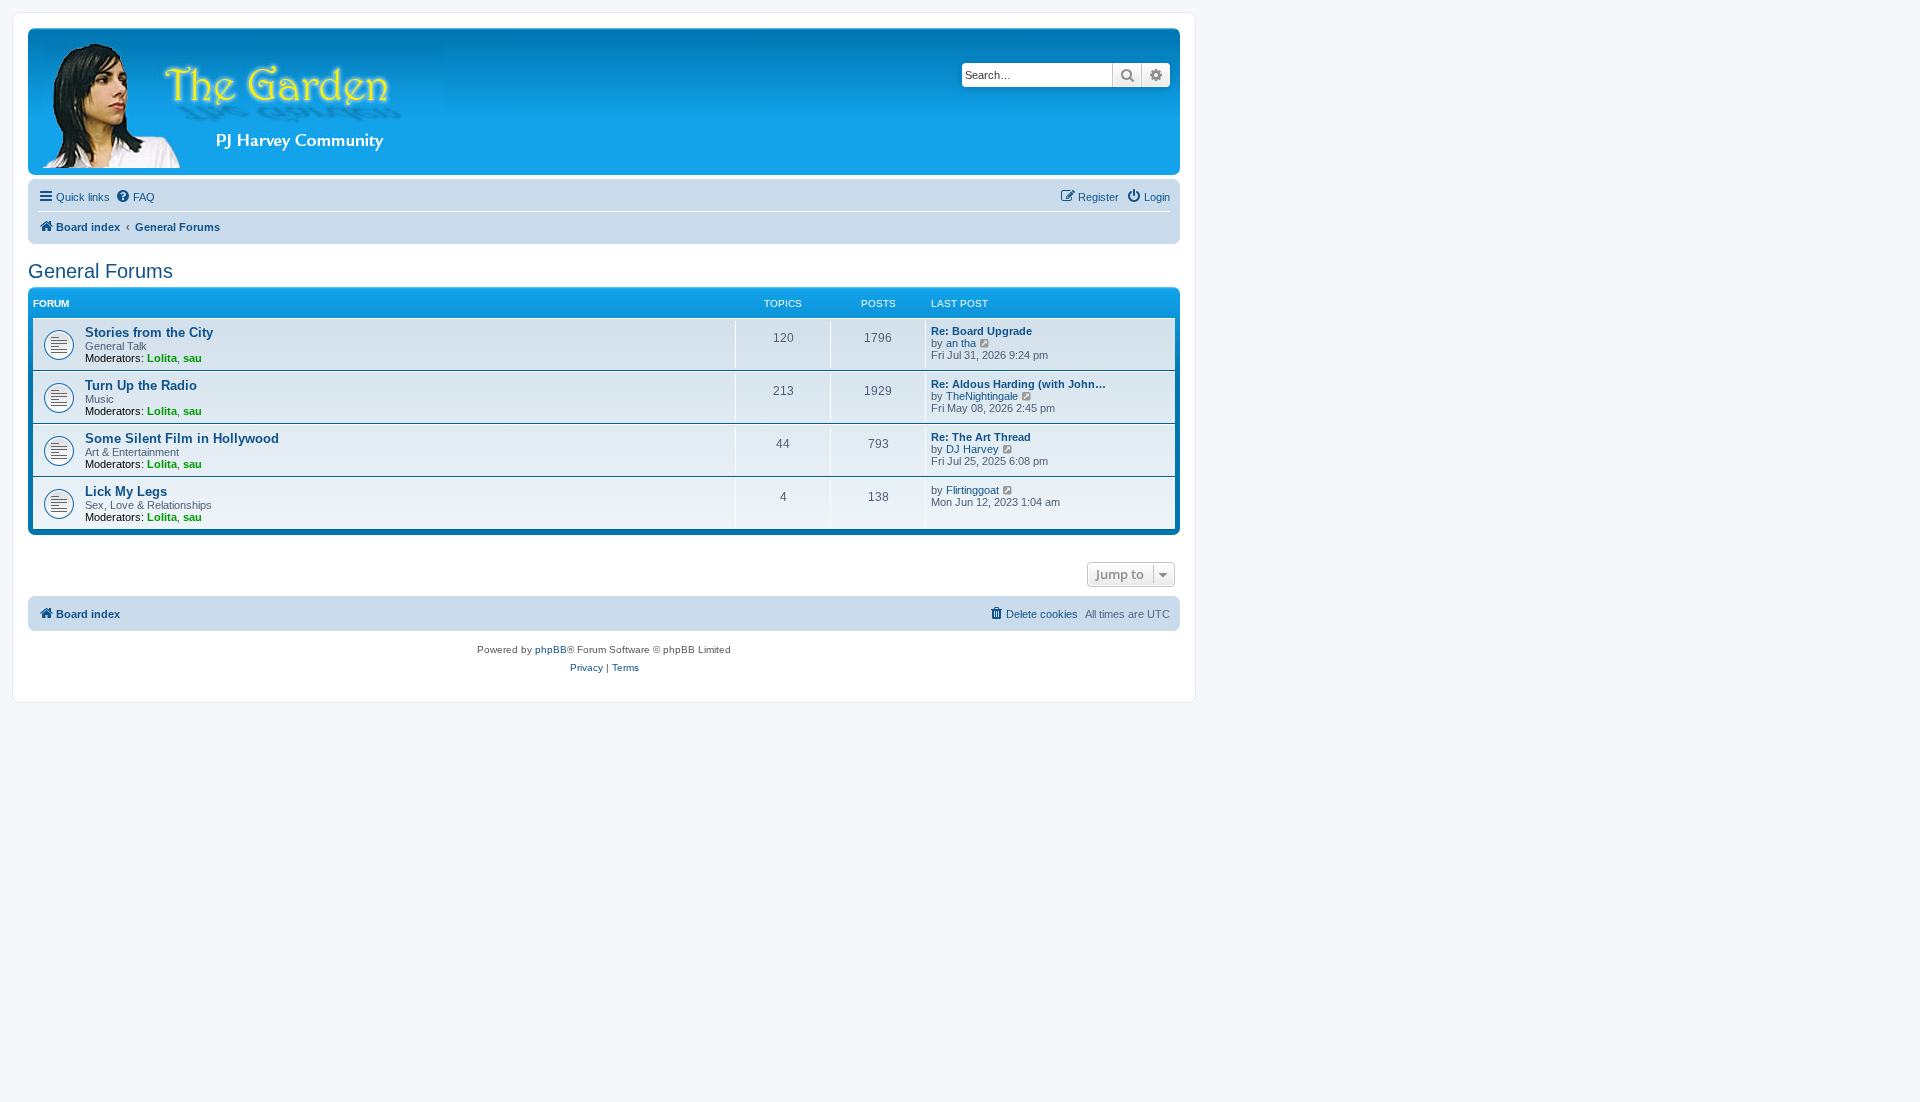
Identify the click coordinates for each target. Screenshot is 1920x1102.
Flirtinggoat (972, 490)
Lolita (162, 358)
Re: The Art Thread (981, 437)
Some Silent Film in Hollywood (182, 438)
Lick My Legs (126, 491)
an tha (961, 343)
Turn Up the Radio (141, 385)
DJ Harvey (972, 449)
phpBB (551, 649)
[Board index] (245, 101)
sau (192, 358)
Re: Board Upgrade (981, 331)
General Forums (100, 271)
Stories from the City (149, 332)
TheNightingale (982, 396)
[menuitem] (135, 197)
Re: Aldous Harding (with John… (1018, 384)
